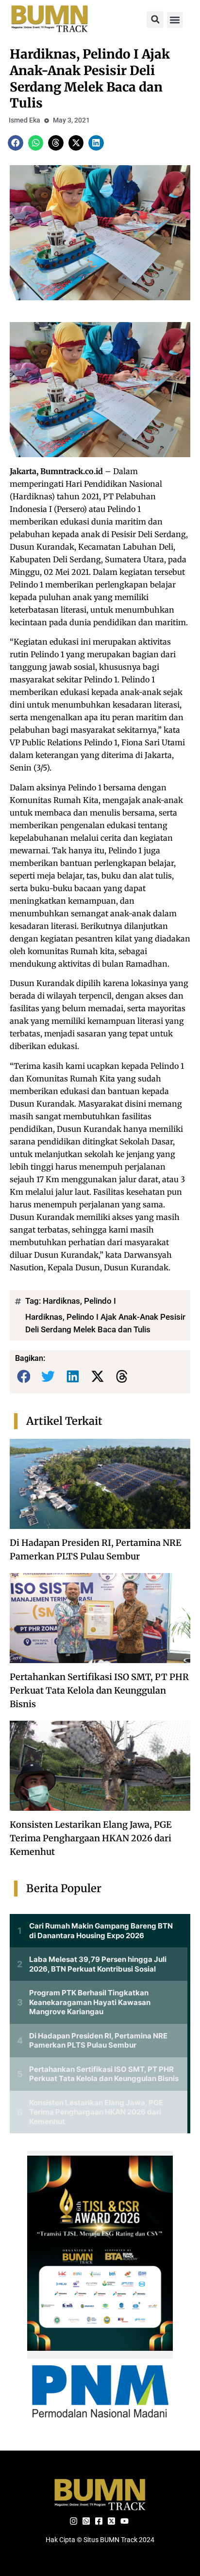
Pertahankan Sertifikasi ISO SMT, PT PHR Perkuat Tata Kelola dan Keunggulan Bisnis (99, 1690)
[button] (155, 20)
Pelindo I (100, 1301)
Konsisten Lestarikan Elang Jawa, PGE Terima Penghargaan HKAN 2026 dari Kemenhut (91, 1838)
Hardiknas (61, 1301)
